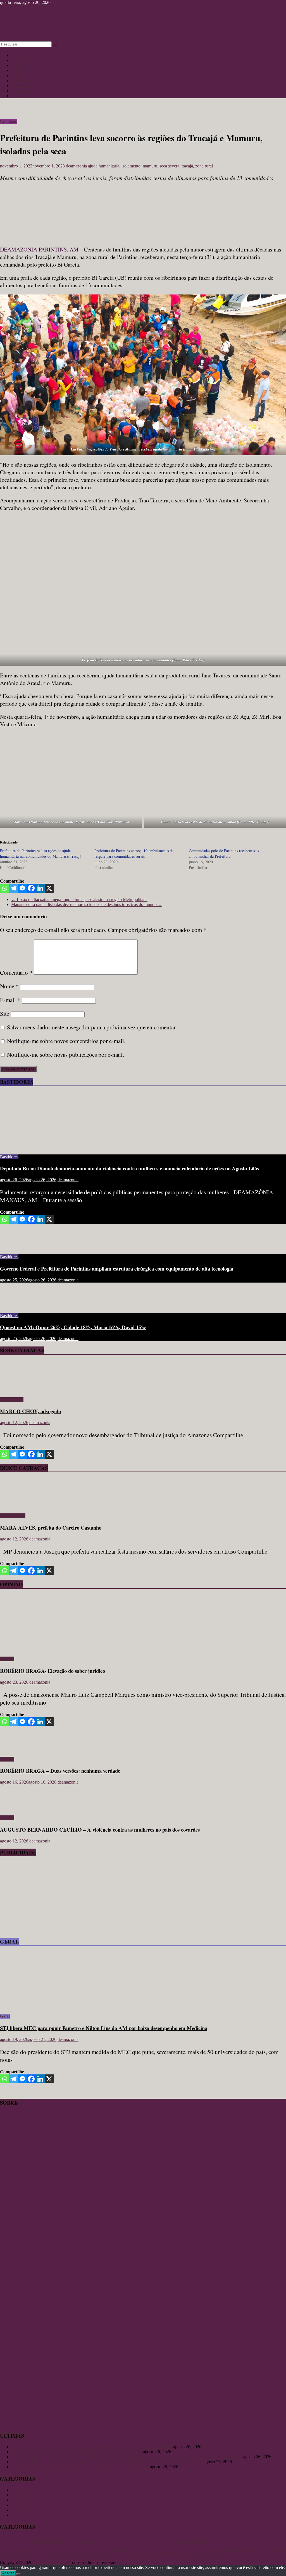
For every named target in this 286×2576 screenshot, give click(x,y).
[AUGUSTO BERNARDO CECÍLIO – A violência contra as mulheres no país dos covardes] (18, 1808)
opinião (219, 2550)
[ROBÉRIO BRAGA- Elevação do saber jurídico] (54, 1649)
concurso (156, 2542)
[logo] (14, 2138)
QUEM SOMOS (15, 2143)
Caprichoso (113, 2542)
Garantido (268, 2541)
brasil (100, 2542)
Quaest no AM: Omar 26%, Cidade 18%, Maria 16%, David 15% (73, 1327)
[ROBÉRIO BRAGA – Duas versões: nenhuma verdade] (18, 1750)
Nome (9, 986)
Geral (16, 76)
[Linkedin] (40, 888)
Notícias (18, 55)
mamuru (150, 166)
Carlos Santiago (135, 2541)
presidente (68, 2557)
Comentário (16, 972)
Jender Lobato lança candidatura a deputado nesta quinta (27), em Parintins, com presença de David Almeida (107, 2462)
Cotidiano (20, 70)
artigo (88, 2541)
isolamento (131, 166)
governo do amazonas (57, 2551)
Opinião (18, 65)
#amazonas (10, 2541)
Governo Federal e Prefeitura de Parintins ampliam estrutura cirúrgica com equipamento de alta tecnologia (117, 1268)
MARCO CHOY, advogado (30, 1411)
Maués (142, 2551)
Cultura (18, 60)
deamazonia (77, 166)
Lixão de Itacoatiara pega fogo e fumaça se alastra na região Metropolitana (79, 899)
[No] (18, 2574)
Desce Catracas (25, 91)
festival (252, 2542)
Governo (32, 2550)
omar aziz (188, 2551)
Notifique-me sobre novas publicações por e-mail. (65, 1055)
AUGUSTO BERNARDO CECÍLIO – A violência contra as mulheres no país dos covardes (100, 1829)
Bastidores (20, 81)
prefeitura (10, 2557)
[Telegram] (13, 888)
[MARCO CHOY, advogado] (16, 1390)
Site (5, 1013)
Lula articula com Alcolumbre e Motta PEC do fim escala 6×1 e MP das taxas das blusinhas (92, 2447)
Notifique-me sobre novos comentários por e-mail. (66, 1041)
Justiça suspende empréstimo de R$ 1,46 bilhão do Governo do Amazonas (77, 2452)
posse (262, 2551)
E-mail (10, 1000)
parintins (239, 2550)
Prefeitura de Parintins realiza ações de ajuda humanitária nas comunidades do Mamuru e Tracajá (41, 853)
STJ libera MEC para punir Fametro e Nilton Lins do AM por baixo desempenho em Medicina (104, 2028)
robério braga (121, 2557)
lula (106, 2550)
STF (144, 2557)
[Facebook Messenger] (22, 888)
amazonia (73, 2542)
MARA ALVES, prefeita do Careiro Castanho (51, 1527)
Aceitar (8, 2573)
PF (255, 2551)
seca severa (169, 166)
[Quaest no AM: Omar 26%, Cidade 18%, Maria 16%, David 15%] (18, 1306)
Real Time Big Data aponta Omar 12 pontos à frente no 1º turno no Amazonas (80, 2467)
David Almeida (192, 2541)
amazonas (48, 2540)
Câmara (168, 2542)
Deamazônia (219, 2542)
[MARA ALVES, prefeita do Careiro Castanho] (16, 1506)
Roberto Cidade (93, 2557)
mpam (158, 2550)
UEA (192, 2557)
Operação (204, 2551)
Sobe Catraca (12, 1400)
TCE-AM (159, 2557)
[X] (49, 888)
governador (11, 2550)
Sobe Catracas (24, 86)
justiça (96, 2551)
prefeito (275, 2550)
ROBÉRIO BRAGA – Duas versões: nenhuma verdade (60, 1771)
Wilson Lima (212, 2557)
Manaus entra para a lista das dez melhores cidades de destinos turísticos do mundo (87, 904)
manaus (124, 2549)
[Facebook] (31, 888)
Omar (176, 2551)
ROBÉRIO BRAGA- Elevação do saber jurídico (53, 1671)
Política (18, 96)
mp (149, 2551)
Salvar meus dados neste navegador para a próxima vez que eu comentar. (92, 1027)
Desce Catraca (13, 1516)
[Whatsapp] (4, 888)
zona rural (204, 166)
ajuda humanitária (104, 166)
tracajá (187, 166)
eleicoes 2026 (237, 2542)
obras (168, 2551)
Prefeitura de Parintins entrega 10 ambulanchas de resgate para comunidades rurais (134, 853)
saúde (136, 2558)
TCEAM (178, 2557)
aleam (26, 2541)
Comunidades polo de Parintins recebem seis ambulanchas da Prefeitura (224, 853)
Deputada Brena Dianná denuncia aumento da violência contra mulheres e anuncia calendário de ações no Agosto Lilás (129, 1168)
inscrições (83, 2551)
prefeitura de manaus (40, 2557)
